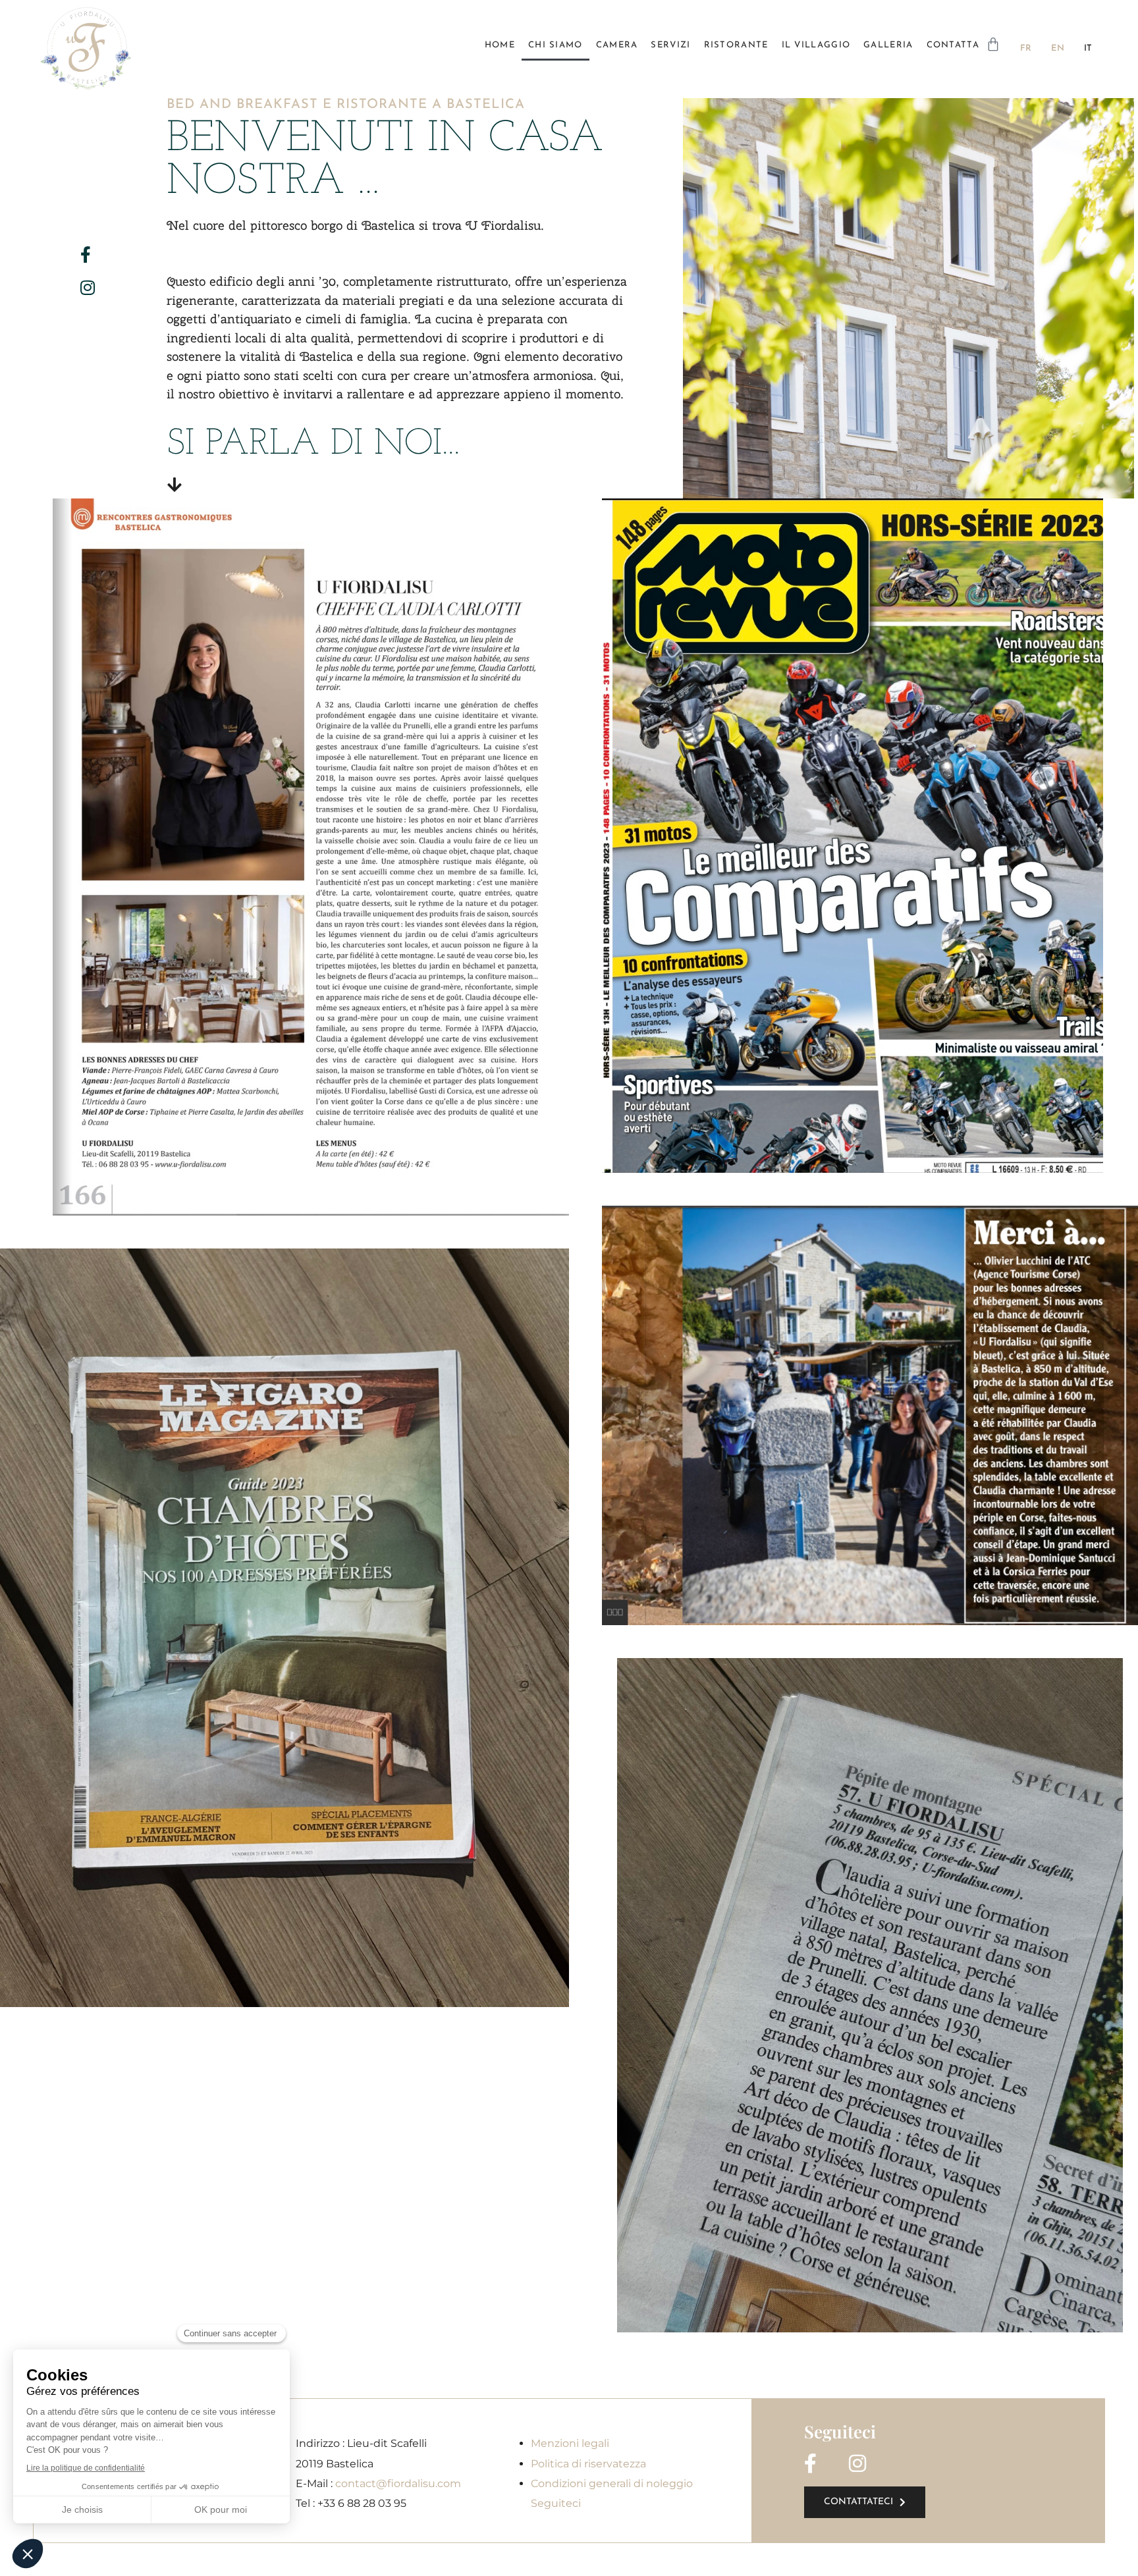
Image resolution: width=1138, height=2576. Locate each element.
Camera (617, 45)
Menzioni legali (570, 2443)
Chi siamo (555, 45)
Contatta (953, 45)
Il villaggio (816, 45)
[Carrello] (993, 44)
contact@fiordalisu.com (398, 2483)
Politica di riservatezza (588, 2464)
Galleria (888, 45)
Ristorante (736, 45)
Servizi (670, 45)
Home (500, 45)
